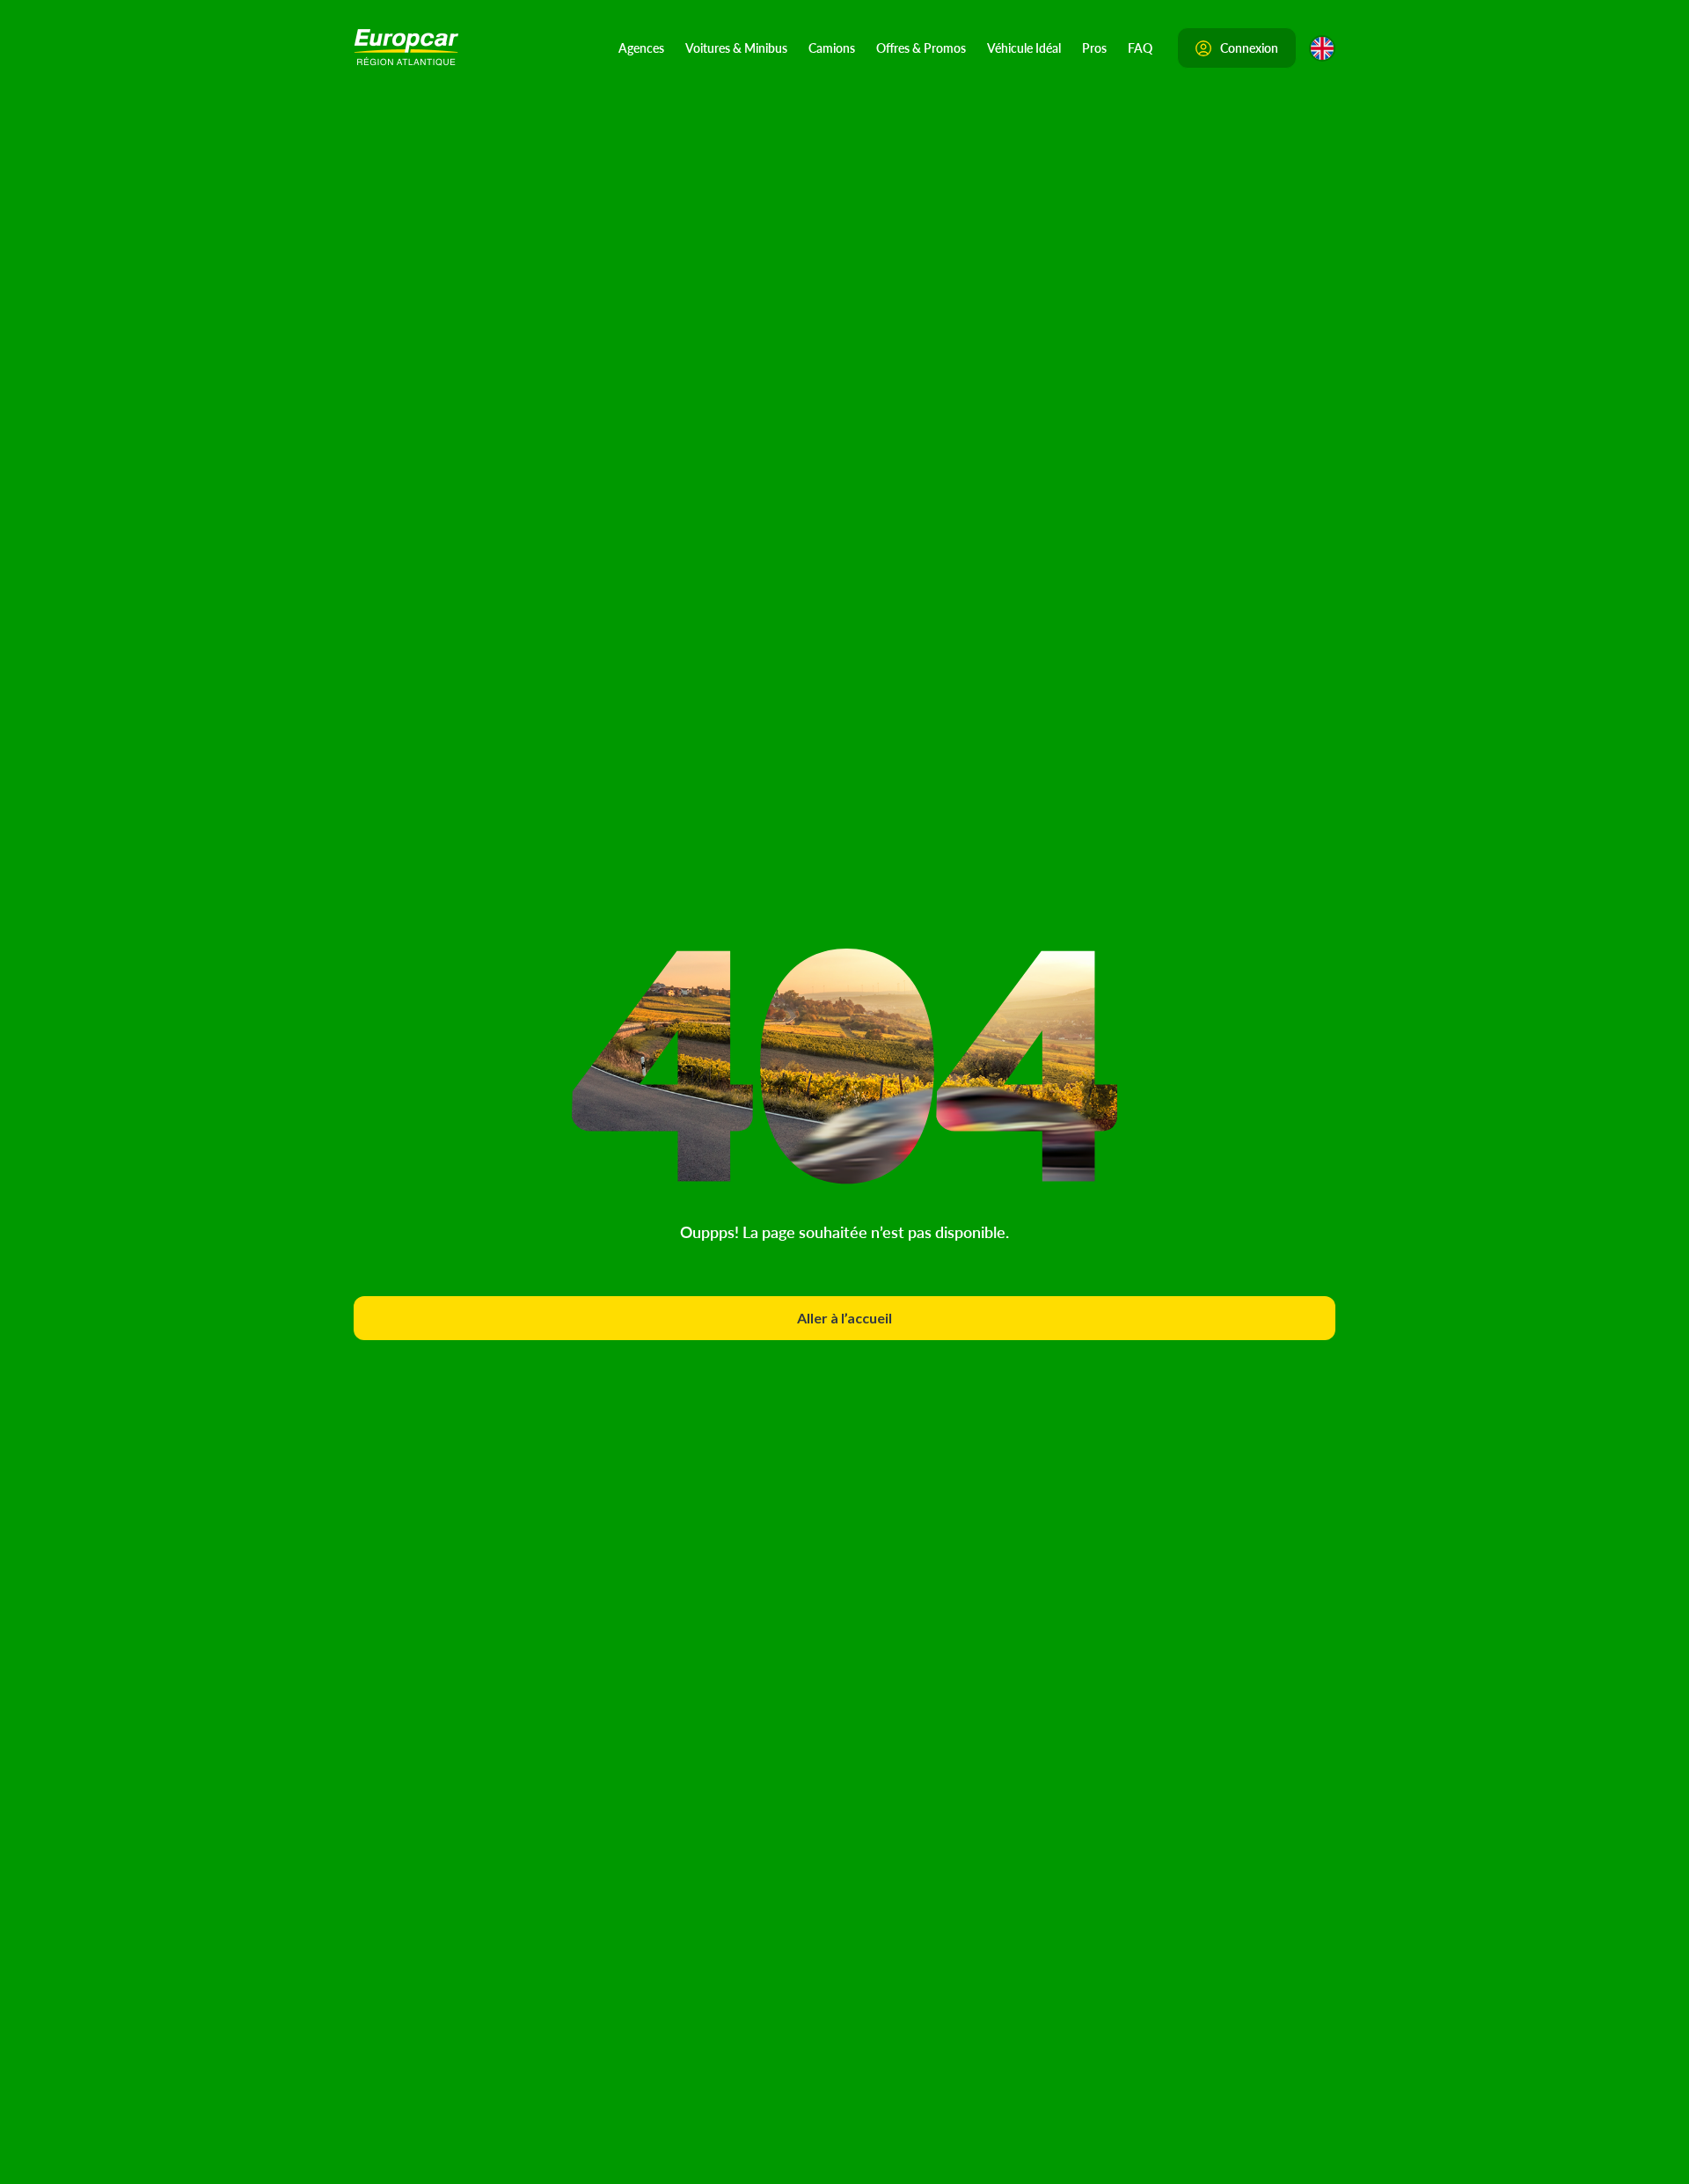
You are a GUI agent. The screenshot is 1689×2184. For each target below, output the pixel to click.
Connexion (1249, 48)
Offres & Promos (921, 48)
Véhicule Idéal (1024, 48)
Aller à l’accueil (844, 1318)
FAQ (1140, 48)
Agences (641, 48)
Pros (1094, 48)
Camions (832, 48)
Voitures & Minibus (736, 48)
